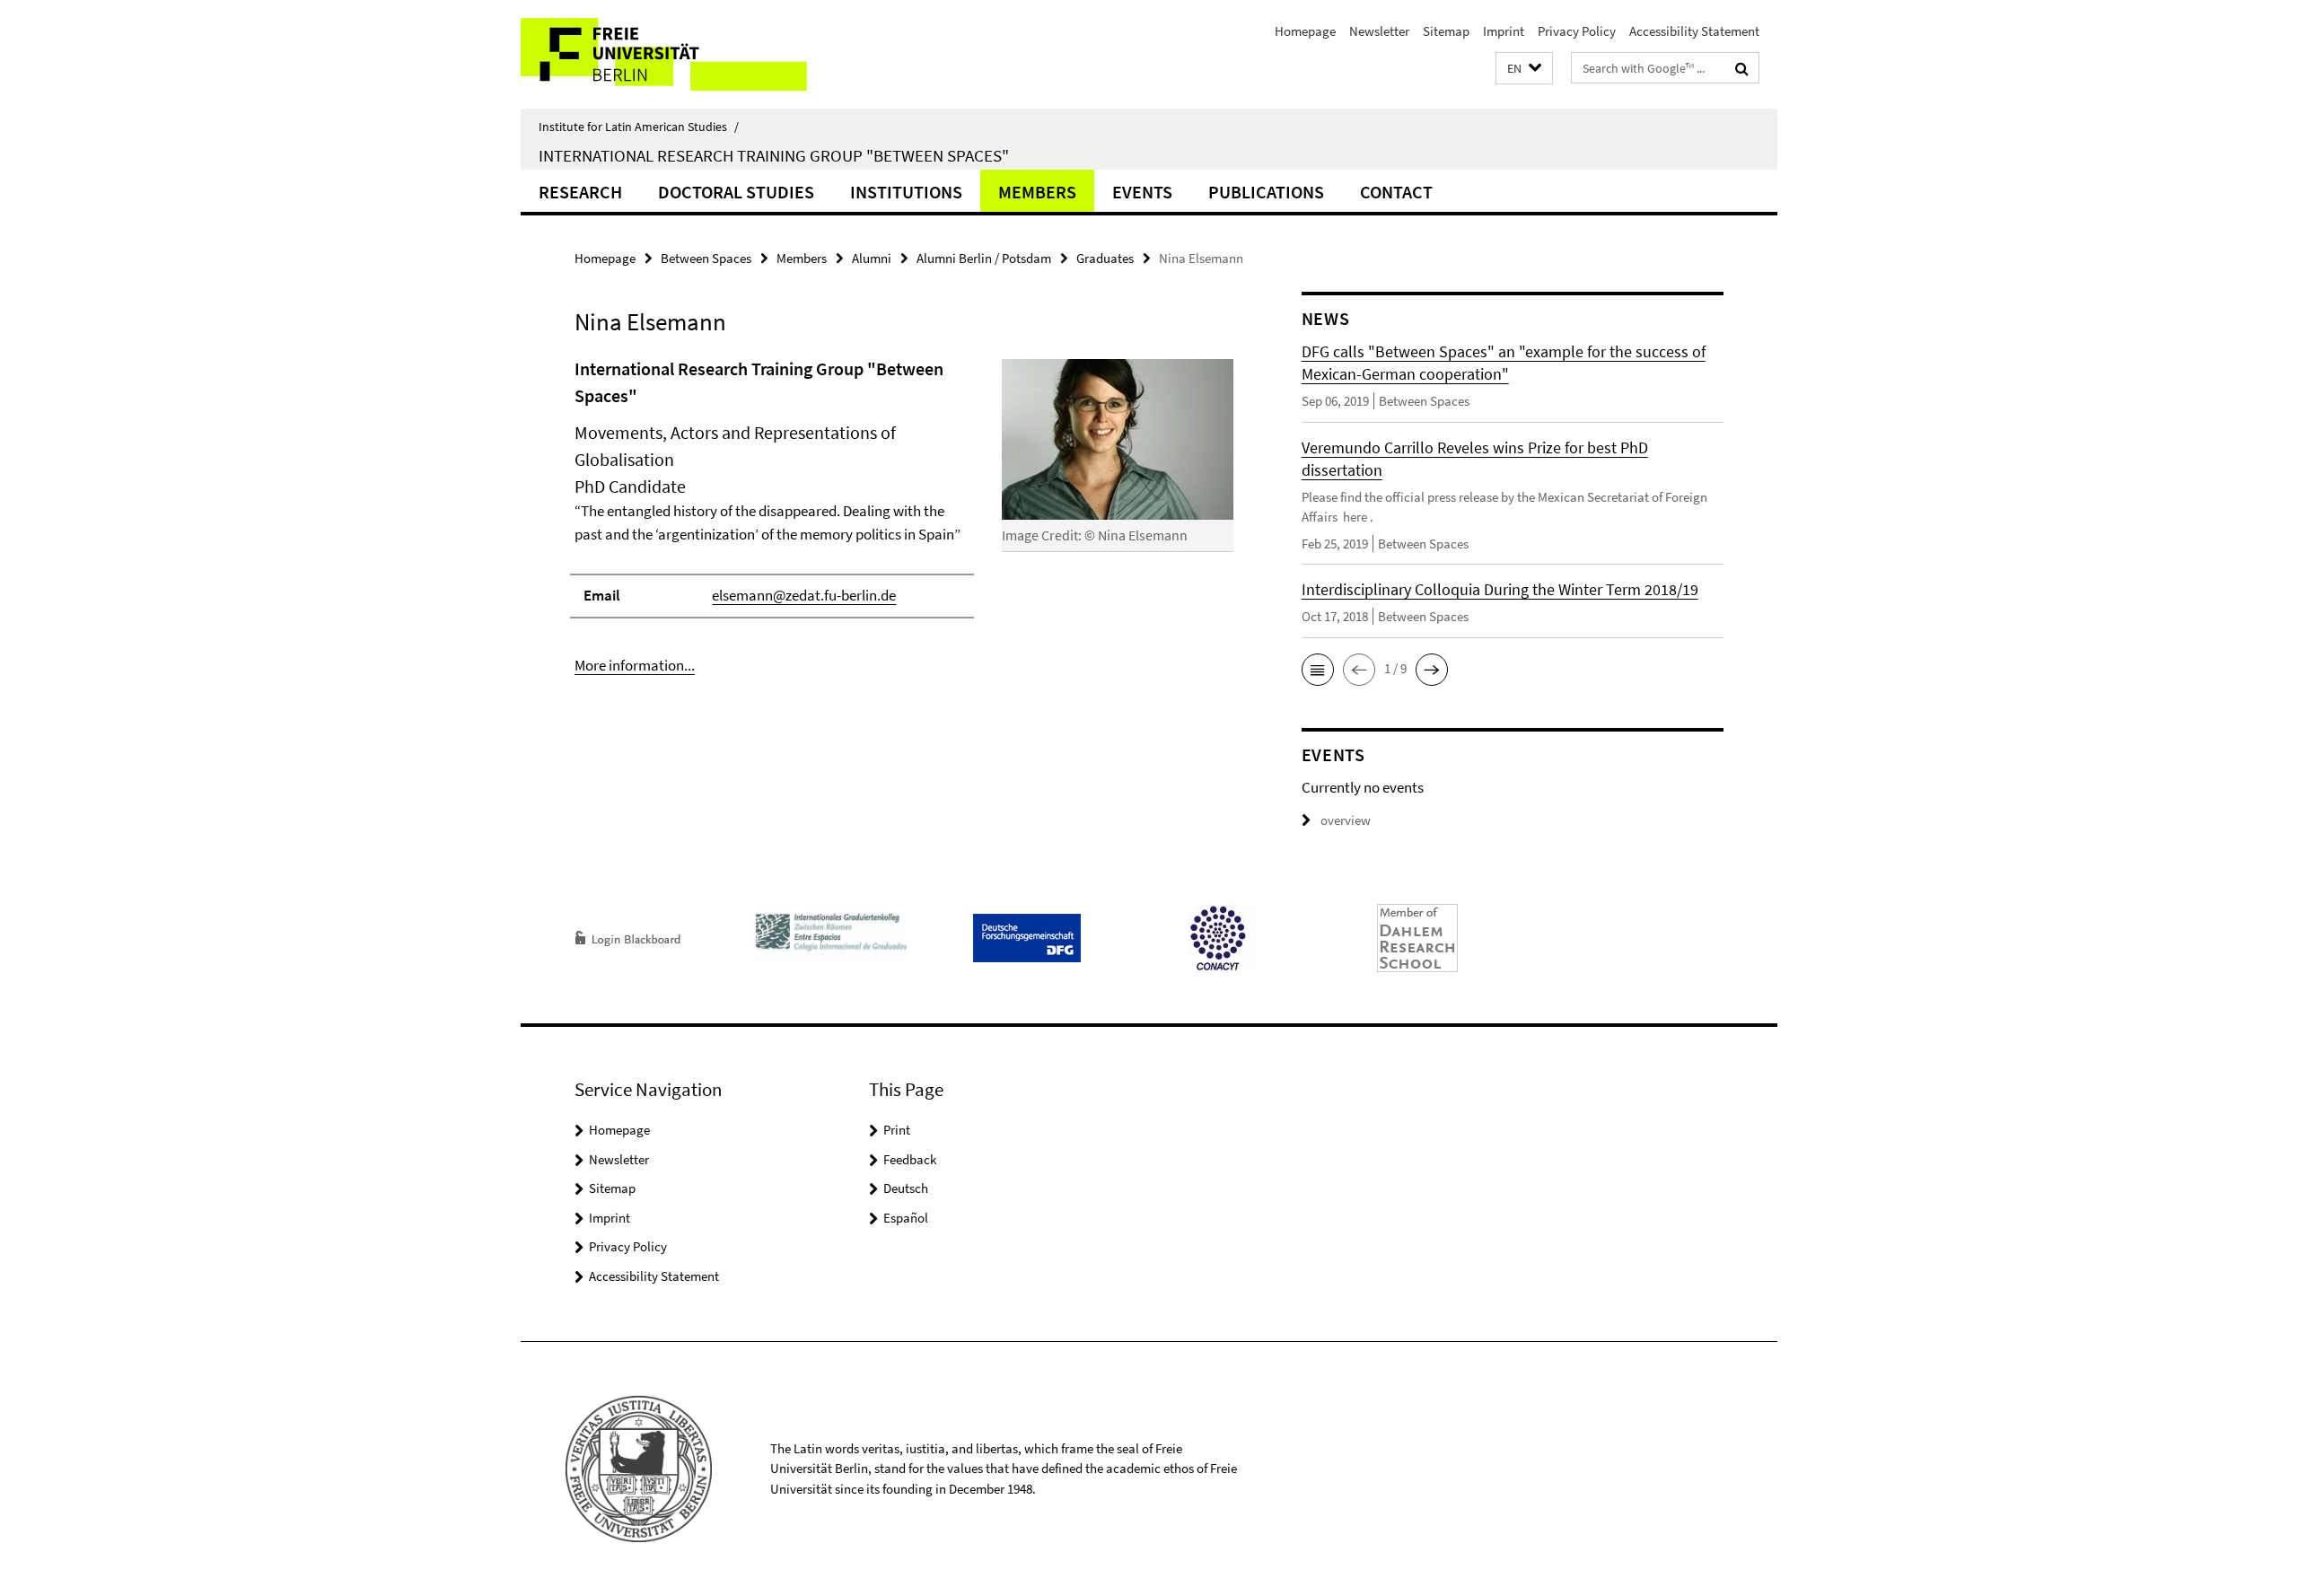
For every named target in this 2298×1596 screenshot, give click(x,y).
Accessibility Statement (1694, 31)
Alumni (872, 258)
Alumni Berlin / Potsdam (984, 258)
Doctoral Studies (736, 192)
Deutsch (906, 1188)
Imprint (1504, 31)
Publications (1266, 192)
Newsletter (1379, 31)
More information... (635, 665)
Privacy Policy (1577, 31)
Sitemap (1446, 31)
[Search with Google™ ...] (1742, 68)
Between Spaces (706, 258)
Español (906, 1218)
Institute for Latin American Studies (639, 127)
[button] (1524, 69)
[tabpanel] (904, 516)
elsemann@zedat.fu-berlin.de (804, 595)
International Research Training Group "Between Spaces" (774, 155)
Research (580, 192)
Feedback (910, 1159)
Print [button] (897, 1130)
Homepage (1305, 31)
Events (1142, 192)
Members (1037, 192)
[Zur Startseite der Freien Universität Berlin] (671, 54)
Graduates (1105, 258)
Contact (1396, 192)
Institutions (906, 192)
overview (1346, 820)
